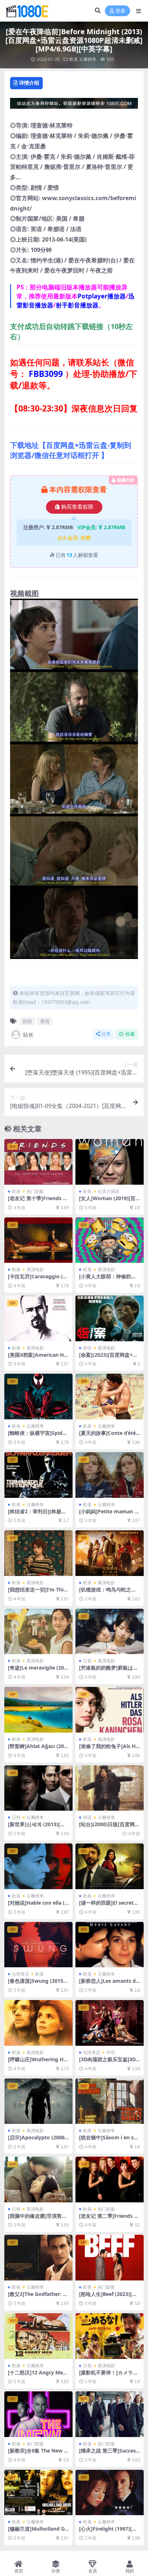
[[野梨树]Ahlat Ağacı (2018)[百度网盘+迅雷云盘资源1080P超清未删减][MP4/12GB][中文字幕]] (38, 1710)
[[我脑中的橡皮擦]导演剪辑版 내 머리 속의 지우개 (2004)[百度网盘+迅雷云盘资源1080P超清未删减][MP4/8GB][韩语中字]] (38, 2179)
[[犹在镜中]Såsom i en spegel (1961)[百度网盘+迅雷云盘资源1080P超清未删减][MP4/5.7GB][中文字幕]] (110, 2101)
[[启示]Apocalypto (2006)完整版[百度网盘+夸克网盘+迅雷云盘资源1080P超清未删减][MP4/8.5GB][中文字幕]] (38, 2101)
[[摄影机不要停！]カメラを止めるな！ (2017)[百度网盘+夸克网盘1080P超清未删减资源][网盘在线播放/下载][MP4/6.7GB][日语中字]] (110, 2336)
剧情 (27, 1021)
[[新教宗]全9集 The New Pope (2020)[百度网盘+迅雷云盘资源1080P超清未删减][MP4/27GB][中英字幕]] (38, 2414)
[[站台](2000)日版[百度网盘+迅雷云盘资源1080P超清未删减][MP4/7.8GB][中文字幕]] (110, 1788)
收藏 (130, 1034)
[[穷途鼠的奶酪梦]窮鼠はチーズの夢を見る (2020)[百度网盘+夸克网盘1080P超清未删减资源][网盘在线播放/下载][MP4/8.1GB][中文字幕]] (110, 1632)
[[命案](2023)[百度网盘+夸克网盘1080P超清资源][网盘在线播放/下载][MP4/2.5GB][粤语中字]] (110, 1318)
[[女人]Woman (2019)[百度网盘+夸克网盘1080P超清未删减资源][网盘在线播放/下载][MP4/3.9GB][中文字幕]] (110, 1162)
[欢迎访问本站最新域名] (74, 105)
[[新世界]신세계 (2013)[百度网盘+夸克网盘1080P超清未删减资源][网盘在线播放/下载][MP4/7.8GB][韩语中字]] (38, 1788)
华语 (87, 1348)
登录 (120, 11)
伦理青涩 (20, 1974)
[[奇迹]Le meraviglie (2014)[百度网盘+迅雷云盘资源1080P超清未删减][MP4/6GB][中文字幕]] (38, 1632)
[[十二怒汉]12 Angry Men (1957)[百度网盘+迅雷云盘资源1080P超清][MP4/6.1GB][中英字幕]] (38, 2336)
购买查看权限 (77, 507)
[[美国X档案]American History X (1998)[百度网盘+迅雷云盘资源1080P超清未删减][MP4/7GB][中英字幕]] (38, 1318)
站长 (28, 1035)
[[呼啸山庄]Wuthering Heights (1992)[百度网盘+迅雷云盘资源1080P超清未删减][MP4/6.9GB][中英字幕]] (38, 2023)
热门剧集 (35, 1191)
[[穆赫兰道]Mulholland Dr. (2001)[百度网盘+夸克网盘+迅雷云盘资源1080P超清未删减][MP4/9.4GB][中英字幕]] (38, 2493)
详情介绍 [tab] (29, 83)
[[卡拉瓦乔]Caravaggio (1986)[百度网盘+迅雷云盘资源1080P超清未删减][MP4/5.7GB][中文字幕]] (38, 1240)
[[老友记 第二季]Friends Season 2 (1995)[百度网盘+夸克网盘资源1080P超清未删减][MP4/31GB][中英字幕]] (110, 2179)
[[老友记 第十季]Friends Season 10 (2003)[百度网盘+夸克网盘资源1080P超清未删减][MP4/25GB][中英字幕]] (38, 1162)
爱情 (45, 1021)
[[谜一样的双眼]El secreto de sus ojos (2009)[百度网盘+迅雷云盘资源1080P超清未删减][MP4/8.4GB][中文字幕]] (110, 1866)
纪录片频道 (108, 1191)
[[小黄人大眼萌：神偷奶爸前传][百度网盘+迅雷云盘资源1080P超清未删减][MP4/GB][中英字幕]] (110, 1240)
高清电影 (35, 1269)
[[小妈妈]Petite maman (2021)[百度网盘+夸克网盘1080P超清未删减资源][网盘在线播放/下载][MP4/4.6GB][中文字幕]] (110, 1475)
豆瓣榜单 (88, 59)
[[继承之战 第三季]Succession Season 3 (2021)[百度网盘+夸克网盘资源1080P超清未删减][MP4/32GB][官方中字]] (110, 2414)
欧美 (74, 59)
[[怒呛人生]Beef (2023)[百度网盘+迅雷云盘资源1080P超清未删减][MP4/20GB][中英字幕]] (110, 2258)
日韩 (87, 1661)
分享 (106, 1034)
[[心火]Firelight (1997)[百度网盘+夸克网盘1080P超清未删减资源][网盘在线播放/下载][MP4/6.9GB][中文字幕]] (110, 2493)
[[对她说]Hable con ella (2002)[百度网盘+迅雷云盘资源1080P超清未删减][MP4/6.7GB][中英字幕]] (38, 1866)
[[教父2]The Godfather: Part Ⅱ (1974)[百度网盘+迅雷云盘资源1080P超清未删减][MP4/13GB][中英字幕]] (38, 2258)
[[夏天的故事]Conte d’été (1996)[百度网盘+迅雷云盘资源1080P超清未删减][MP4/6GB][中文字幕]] (110, 1397)
